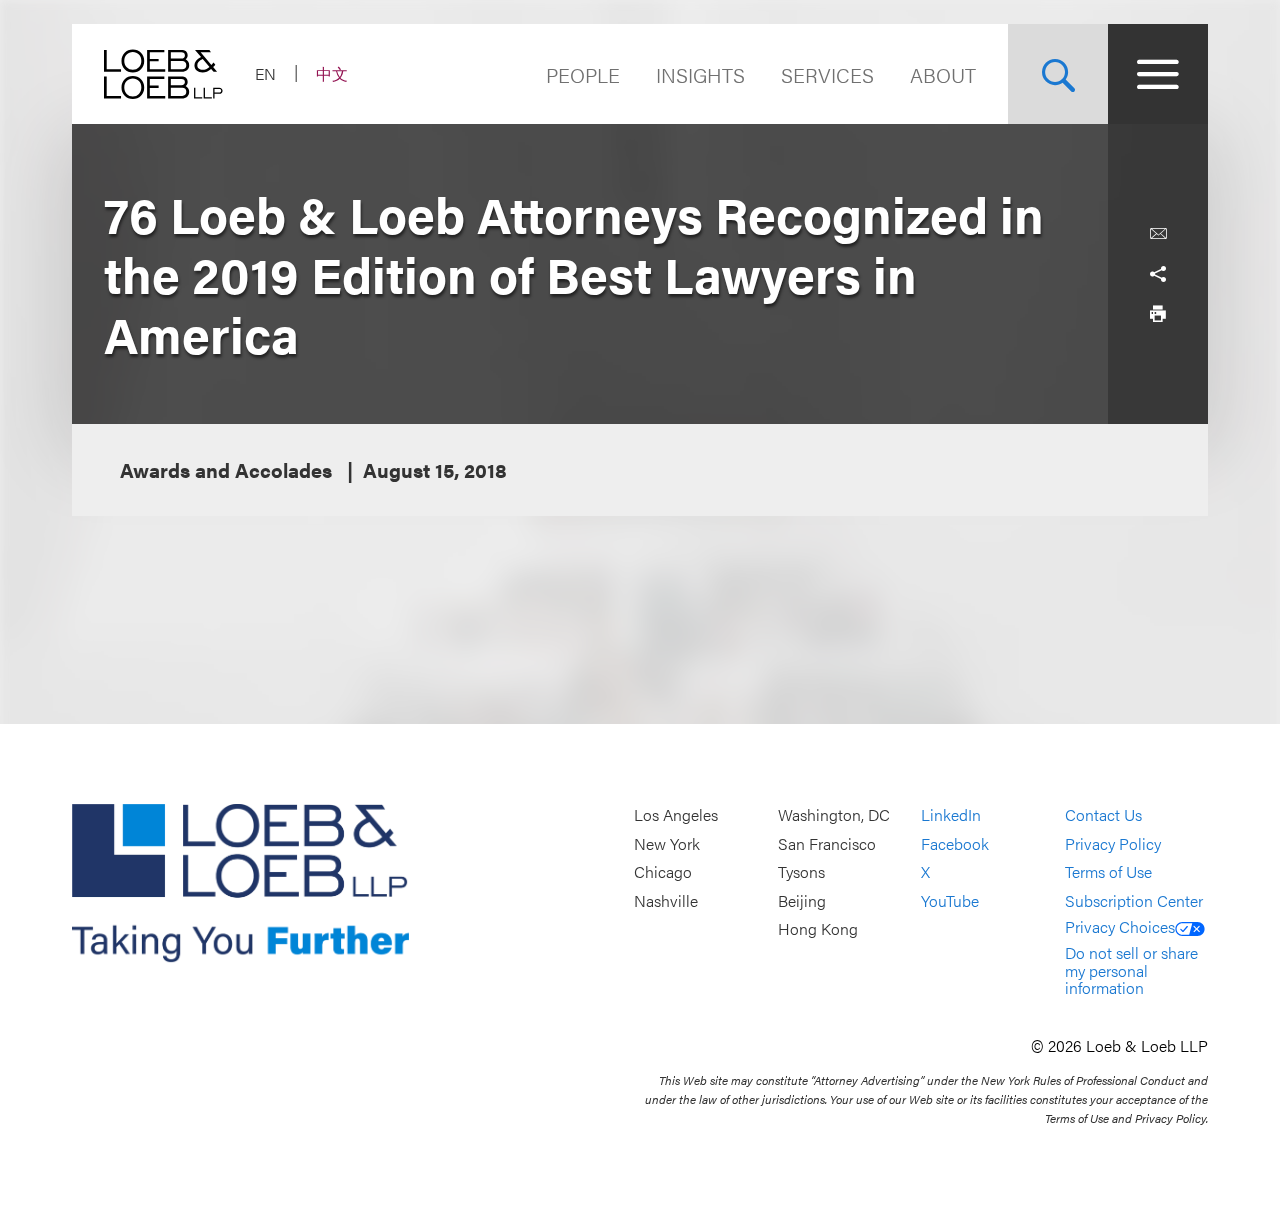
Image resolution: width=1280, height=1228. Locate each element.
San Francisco (827, 843)
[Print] (1158, 314)
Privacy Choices (1120, 926)
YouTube (950, 900)
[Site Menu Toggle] (1158, 74)
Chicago (663, 872)
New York (667, 843)
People (583, 74)
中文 (332, 73)
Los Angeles (676, 814)
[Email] (1158, 234)
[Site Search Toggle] (1058, 74)
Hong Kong (818, 929)
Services (827, 74)
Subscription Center (1134, 900)
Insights (700, 74)
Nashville (666, 900)
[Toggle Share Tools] (1158, 274)
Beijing (802, 900)
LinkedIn (951, 814)
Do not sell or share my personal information (1131, 970)
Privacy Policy (1113, 843)
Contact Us (1103, 814)
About (943, 74)
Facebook (955, 843)
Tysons (801, 872)
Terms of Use (1108, 872)
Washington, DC (834, 814)
